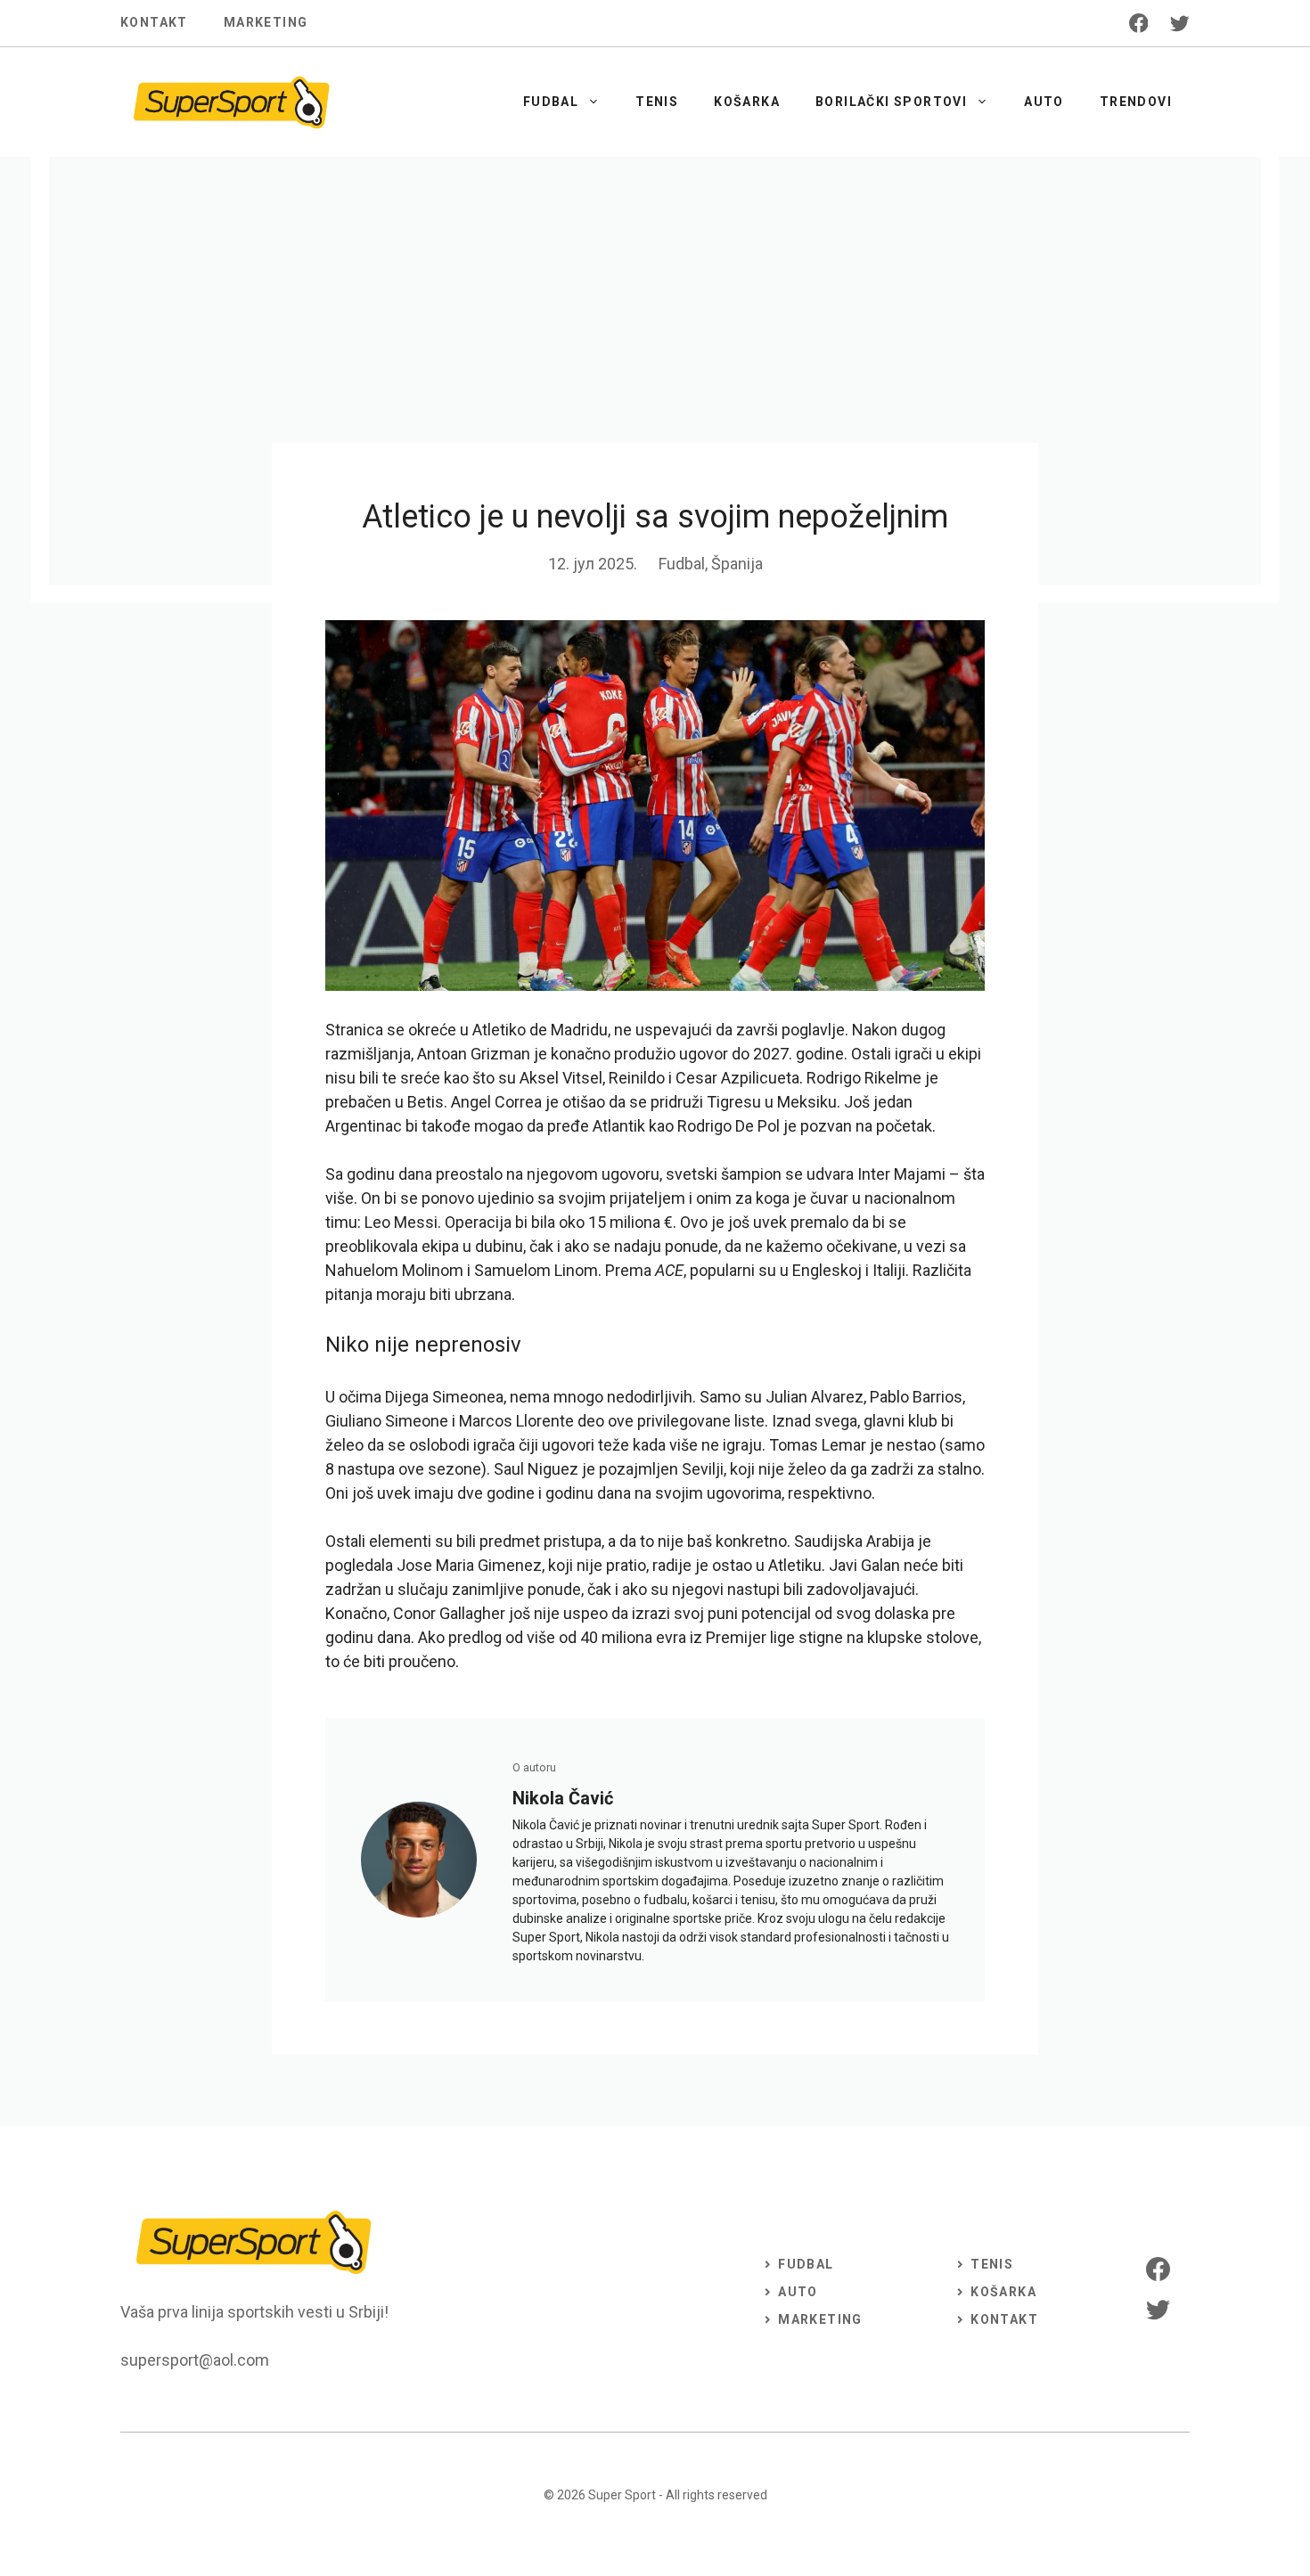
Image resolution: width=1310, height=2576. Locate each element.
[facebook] (1139, 23)
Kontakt (154, 22)
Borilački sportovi (891, 102)
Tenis (657, 102)
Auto (1044, 102)
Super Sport (622, 2495)
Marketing (266, 22)
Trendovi (1136, 102)
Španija (737, 564)
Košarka (747, 102)
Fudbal (551, 102)
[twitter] (1180, 23)
